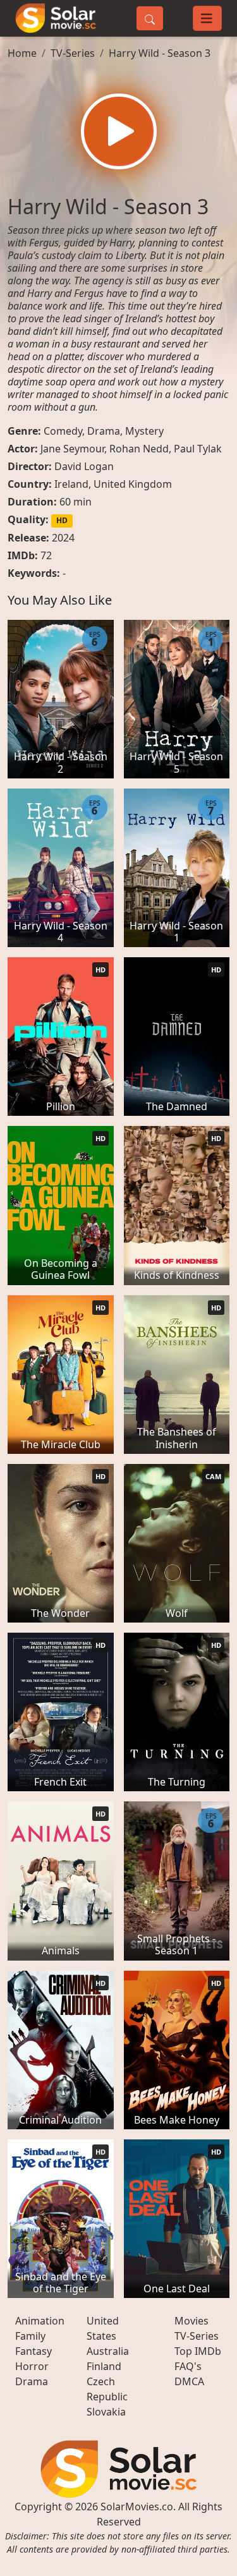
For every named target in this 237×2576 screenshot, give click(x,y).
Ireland (71, 484)
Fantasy (33, 2351)
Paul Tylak (198, 449)
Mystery (144, 431)
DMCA (189, 2381)
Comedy (63, 431)
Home (22, 53)
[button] (119, 131)
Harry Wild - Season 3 (160, 53)
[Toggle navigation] (207, 18)
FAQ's (188, 2366)
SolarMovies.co (137, 2506)
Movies (191, 2321)
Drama (104, 431)
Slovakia (106, 2412)
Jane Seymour (72, 449)
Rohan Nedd (139, 449)
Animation (40, 2321)
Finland (104, 2366)
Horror (32, 2366)
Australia (108, 2351)
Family (30, 2336)
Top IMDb (198, 2351)
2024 (63, 538)
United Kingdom (133, 484)
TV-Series (73, 53)
